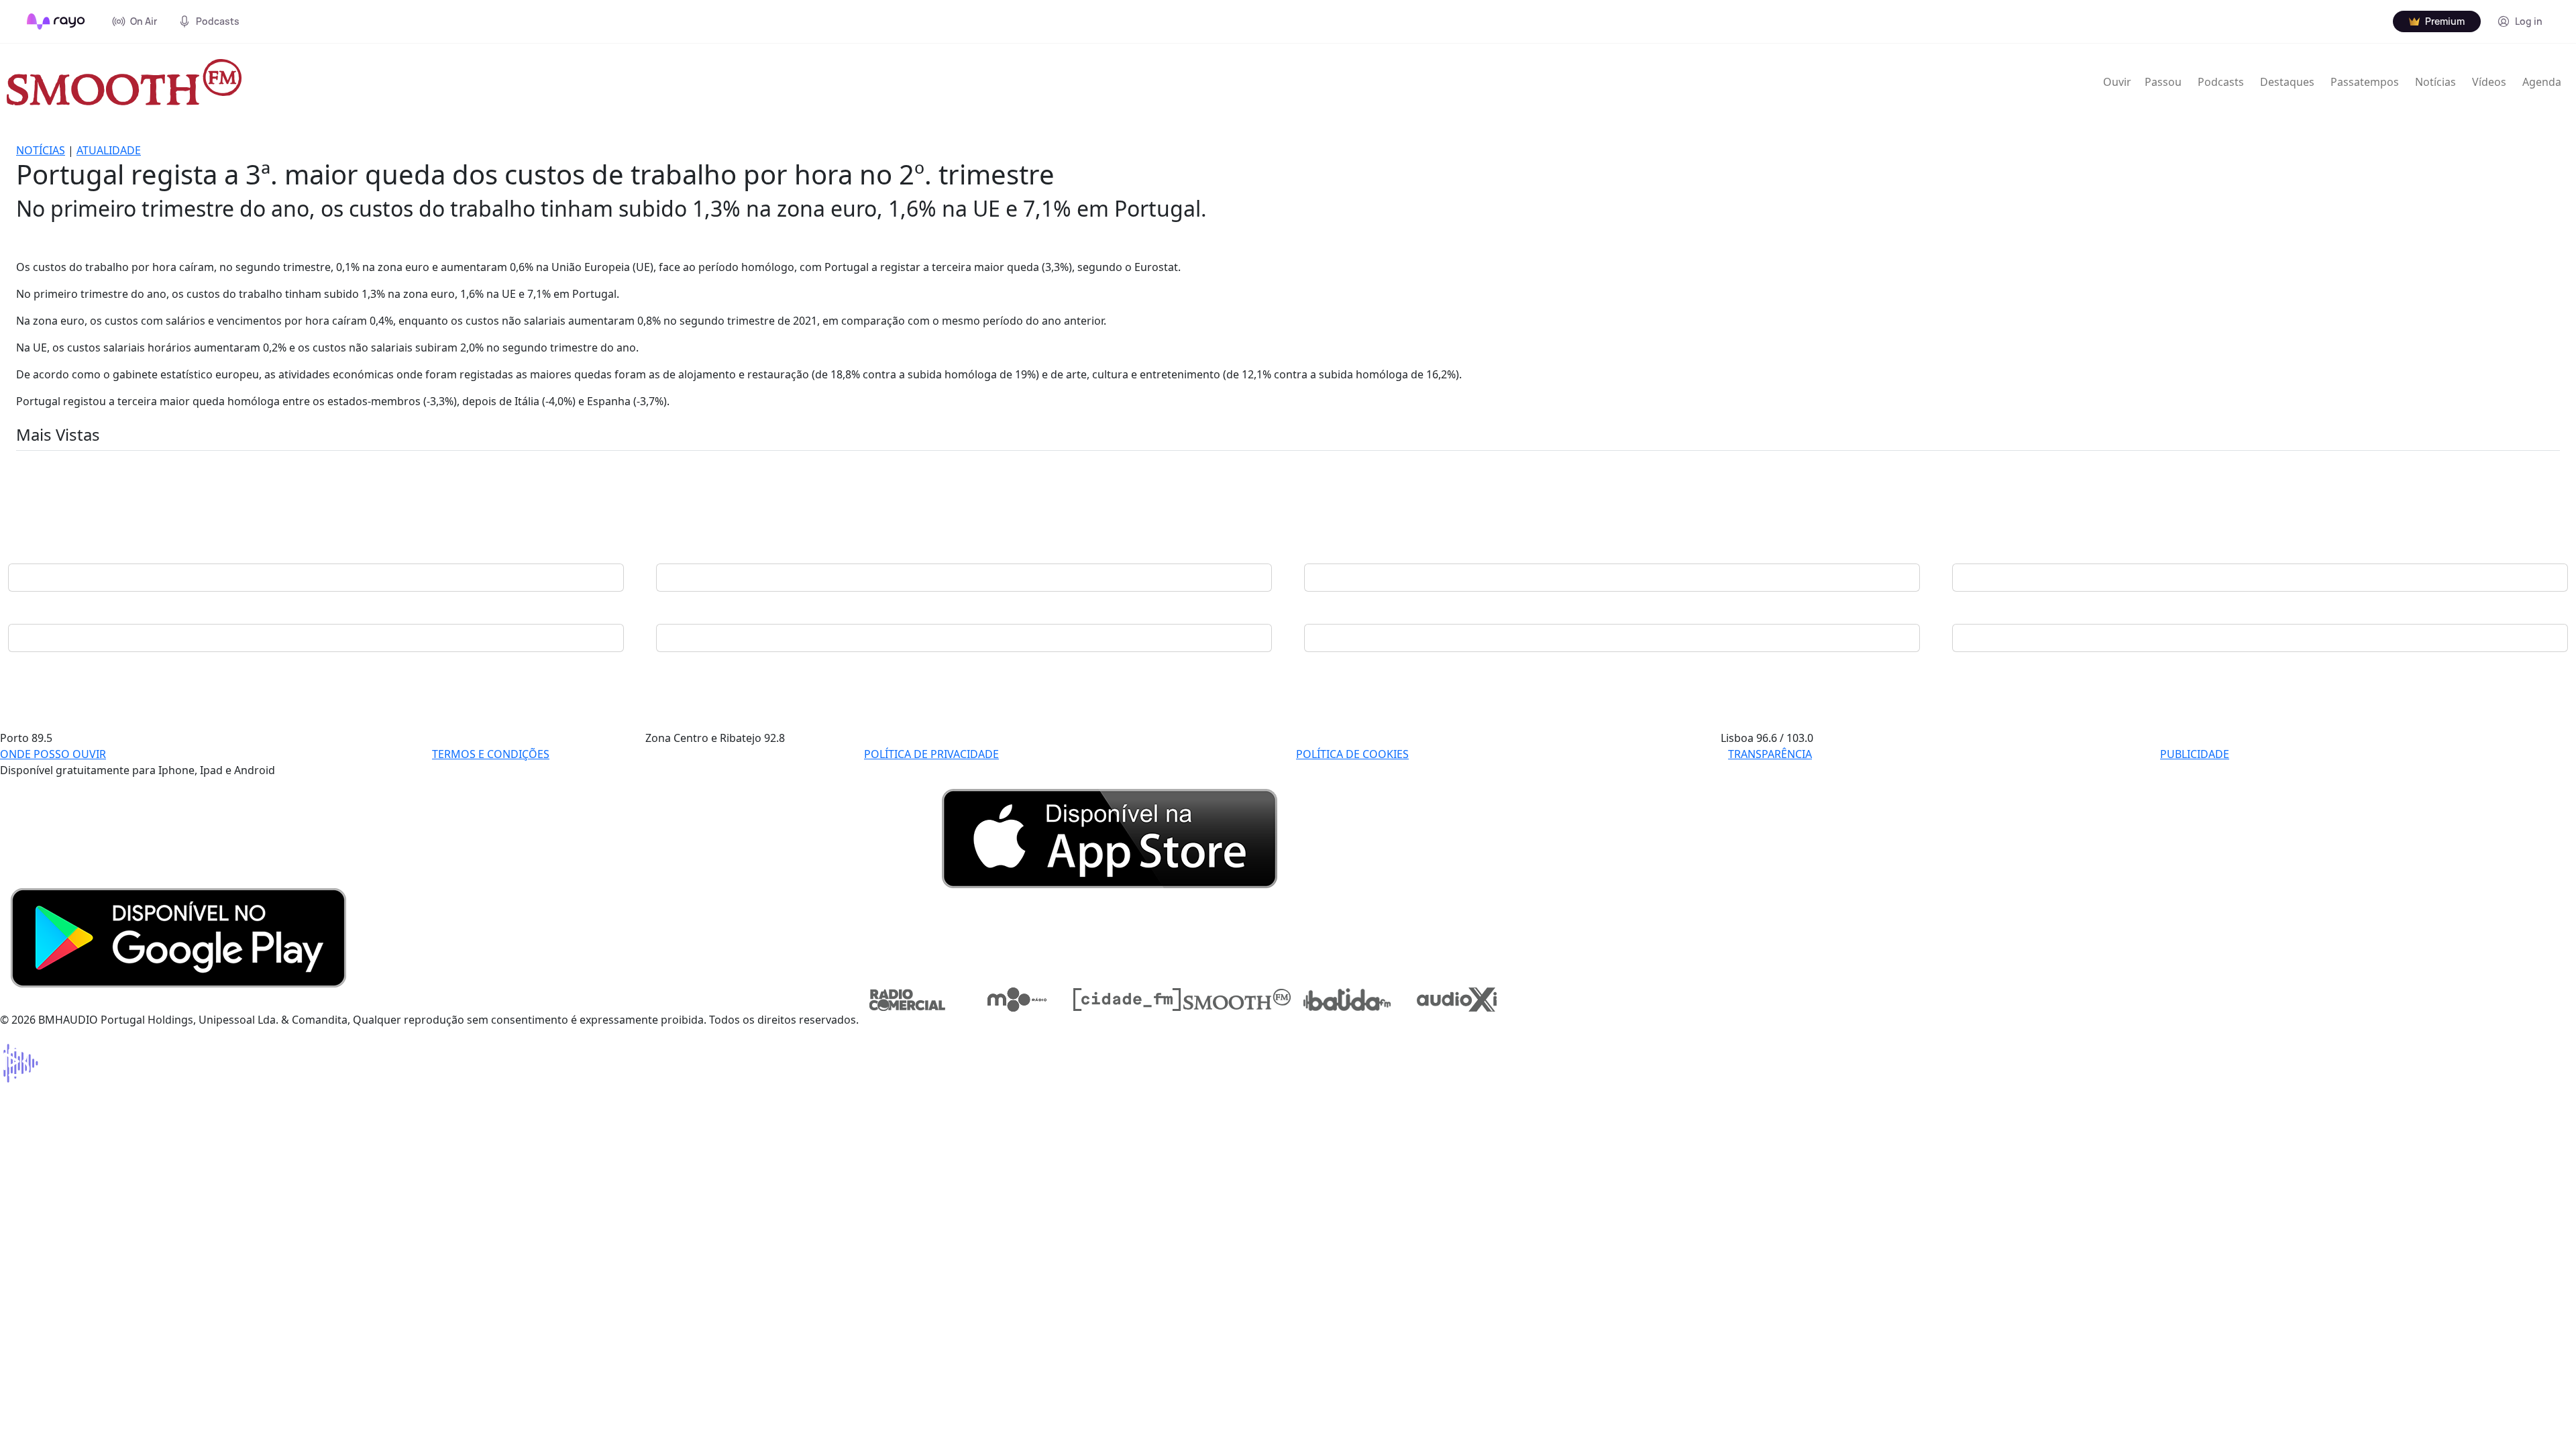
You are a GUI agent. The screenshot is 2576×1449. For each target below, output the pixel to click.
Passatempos (2365, 82)
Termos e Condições (491, 754)
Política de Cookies (1352, 754)
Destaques (2287, 82)
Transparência (1770, 754)
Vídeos (2489, 82)
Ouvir (2117, 82)
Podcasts (2221, 82)
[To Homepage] (56, 21)
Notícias (2435, 82)
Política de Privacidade (931, 754)
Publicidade (2195, 754)
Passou (2163, 82)
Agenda (2542, 82)
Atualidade (109, 150)
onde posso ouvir (53, 754)
